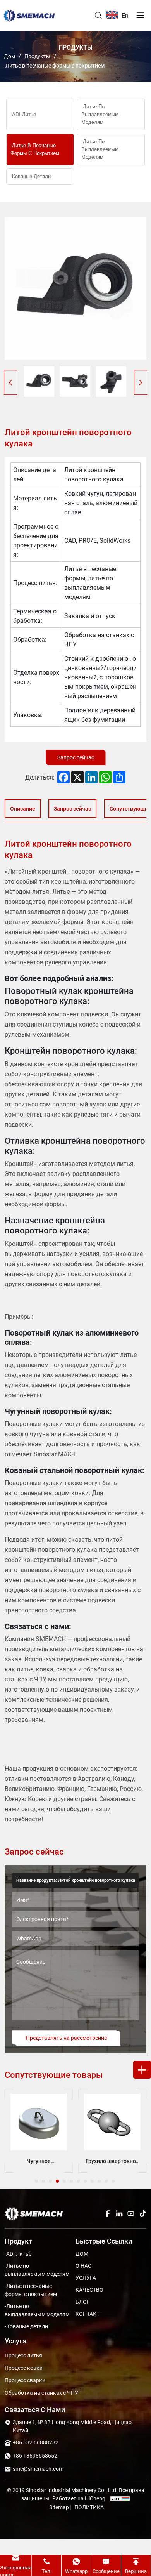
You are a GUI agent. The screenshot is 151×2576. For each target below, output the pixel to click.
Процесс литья (23, 2355)
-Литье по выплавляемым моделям (100, 114)
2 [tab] (44, 2181)
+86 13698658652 (35, 2455)
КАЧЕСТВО (89, 2290)
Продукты (37, 56)
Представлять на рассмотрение (66, 2038)
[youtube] (131, 2214)
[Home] (29, 16)
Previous (10, 382)
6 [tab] (72, 2181)
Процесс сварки (25, 2380)
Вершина (136, 2571)
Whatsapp (76, 2571)
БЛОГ (83, 2302)
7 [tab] (79, 2181)
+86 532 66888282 (36, 2442)
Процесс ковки (24, 2368)
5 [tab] (65, 2181)
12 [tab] (114, 2181)
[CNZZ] (118, 2498)
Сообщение (106, 2571)
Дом (9, 56)
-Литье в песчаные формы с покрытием (54, 65)
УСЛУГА (86, 2278)
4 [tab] (58, 2181)
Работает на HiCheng (79, 2498)
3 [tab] (51, 2181)
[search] (98, 16)
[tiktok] (142, 2214)
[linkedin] (119, 2214)
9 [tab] (93, 2181)
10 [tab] (100, 2181)
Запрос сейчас (76, 757)
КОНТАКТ (88, 2314)
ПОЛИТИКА (89, 2507)
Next (141, 382)
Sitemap (59, 2507)
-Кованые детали (31, 176)
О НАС (83, 2266)
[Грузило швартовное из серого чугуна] (50, 2122)
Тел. (47, 2571)
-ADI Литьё (23, 114)
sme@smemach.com (38, 2469)
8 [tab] (86, 2181)
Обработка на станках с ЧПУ (41, 2393)
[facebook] (108, 2214)
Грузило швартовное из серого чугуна (50, 2161)
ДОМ (82, 2254)
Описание (23, 809)
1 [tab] (37, 2181)
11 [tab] (107, 2181)
